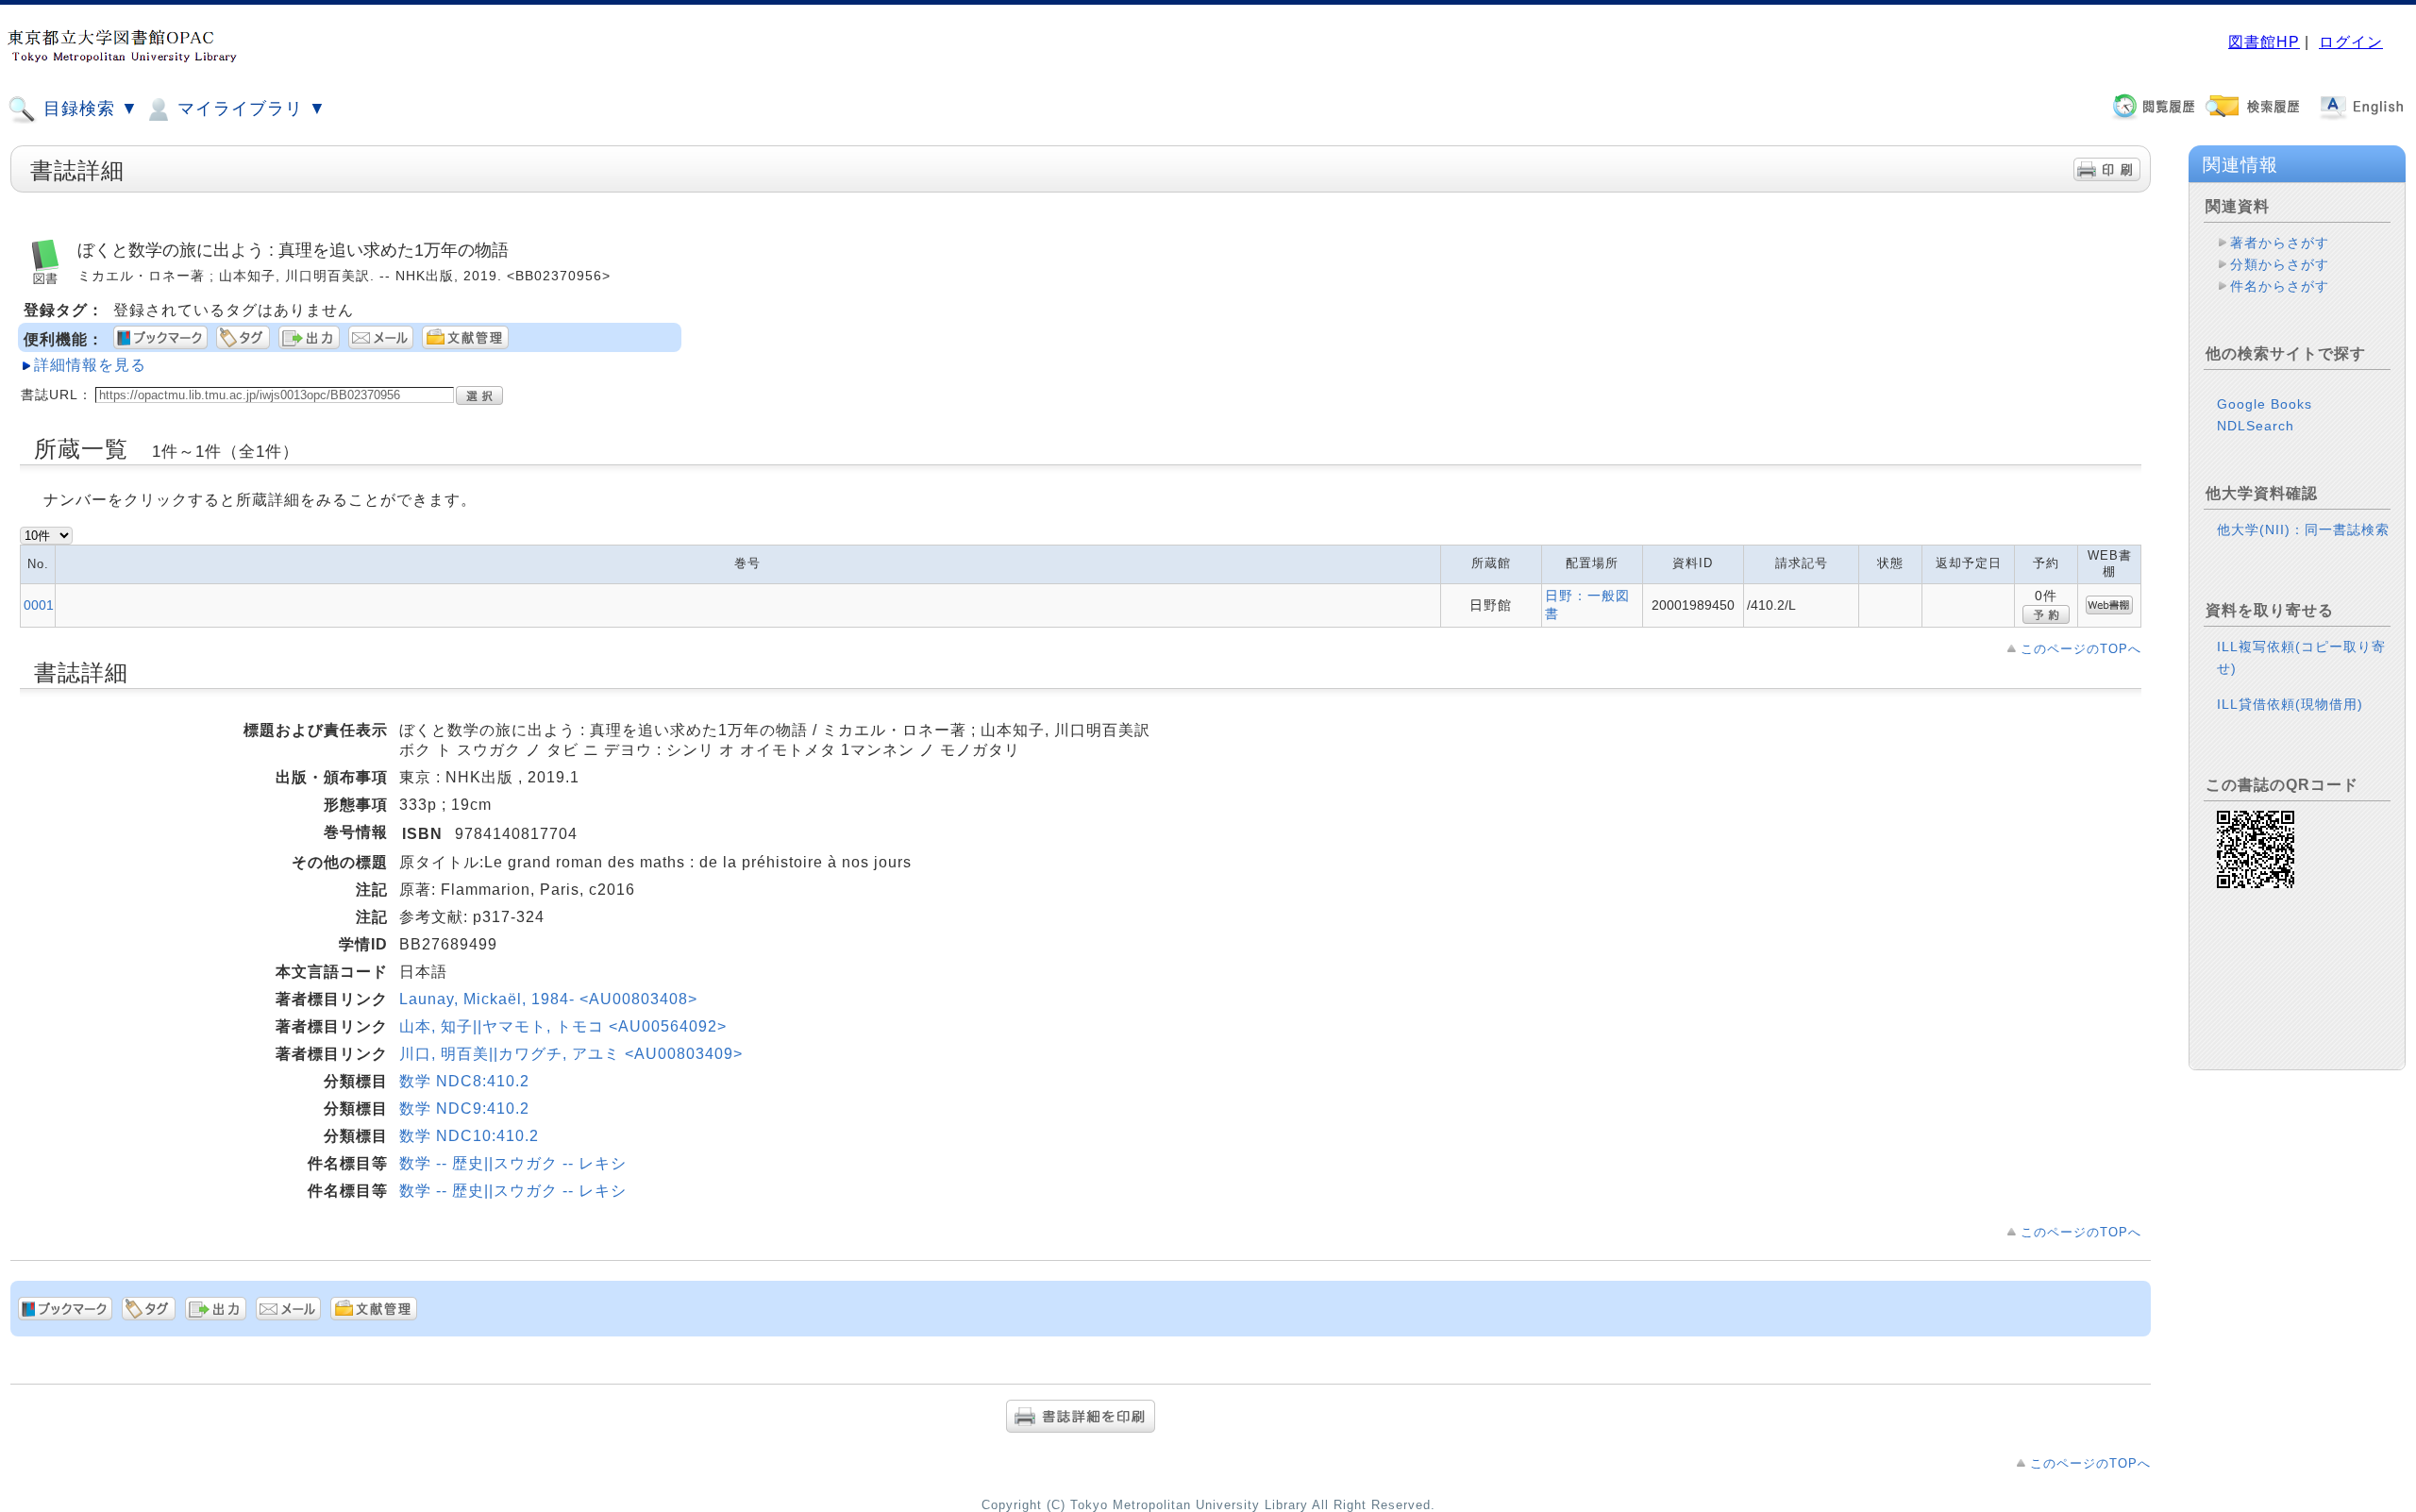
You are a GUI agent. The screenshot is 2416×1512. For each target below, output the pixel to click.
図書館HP (2264, 42)
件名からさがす (2280, 286)
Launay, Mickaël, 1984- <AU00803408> (548, 999)
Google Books (2265, 404)
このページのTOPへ (2081, 649)
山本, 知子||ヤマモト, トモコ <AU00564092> (563, 1026)
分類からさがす (2280, 264)
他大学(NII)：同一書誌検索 (2303, 529)
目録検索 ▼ (88, 109)
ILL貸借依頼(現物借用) (2290, 704)
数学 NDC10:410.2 (469, 1136)
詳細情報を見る (90, 365)
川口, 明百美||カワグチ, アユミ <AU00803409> (571, 1054)
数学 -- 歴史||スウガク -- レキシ (513, 1163)
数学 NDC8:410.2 (464, 1081)
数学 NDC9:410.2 (464, 1109)
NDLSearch (2256, 426)
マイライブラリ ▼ (249, 109)
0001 (39, 605)
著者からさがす (2280, 243)
